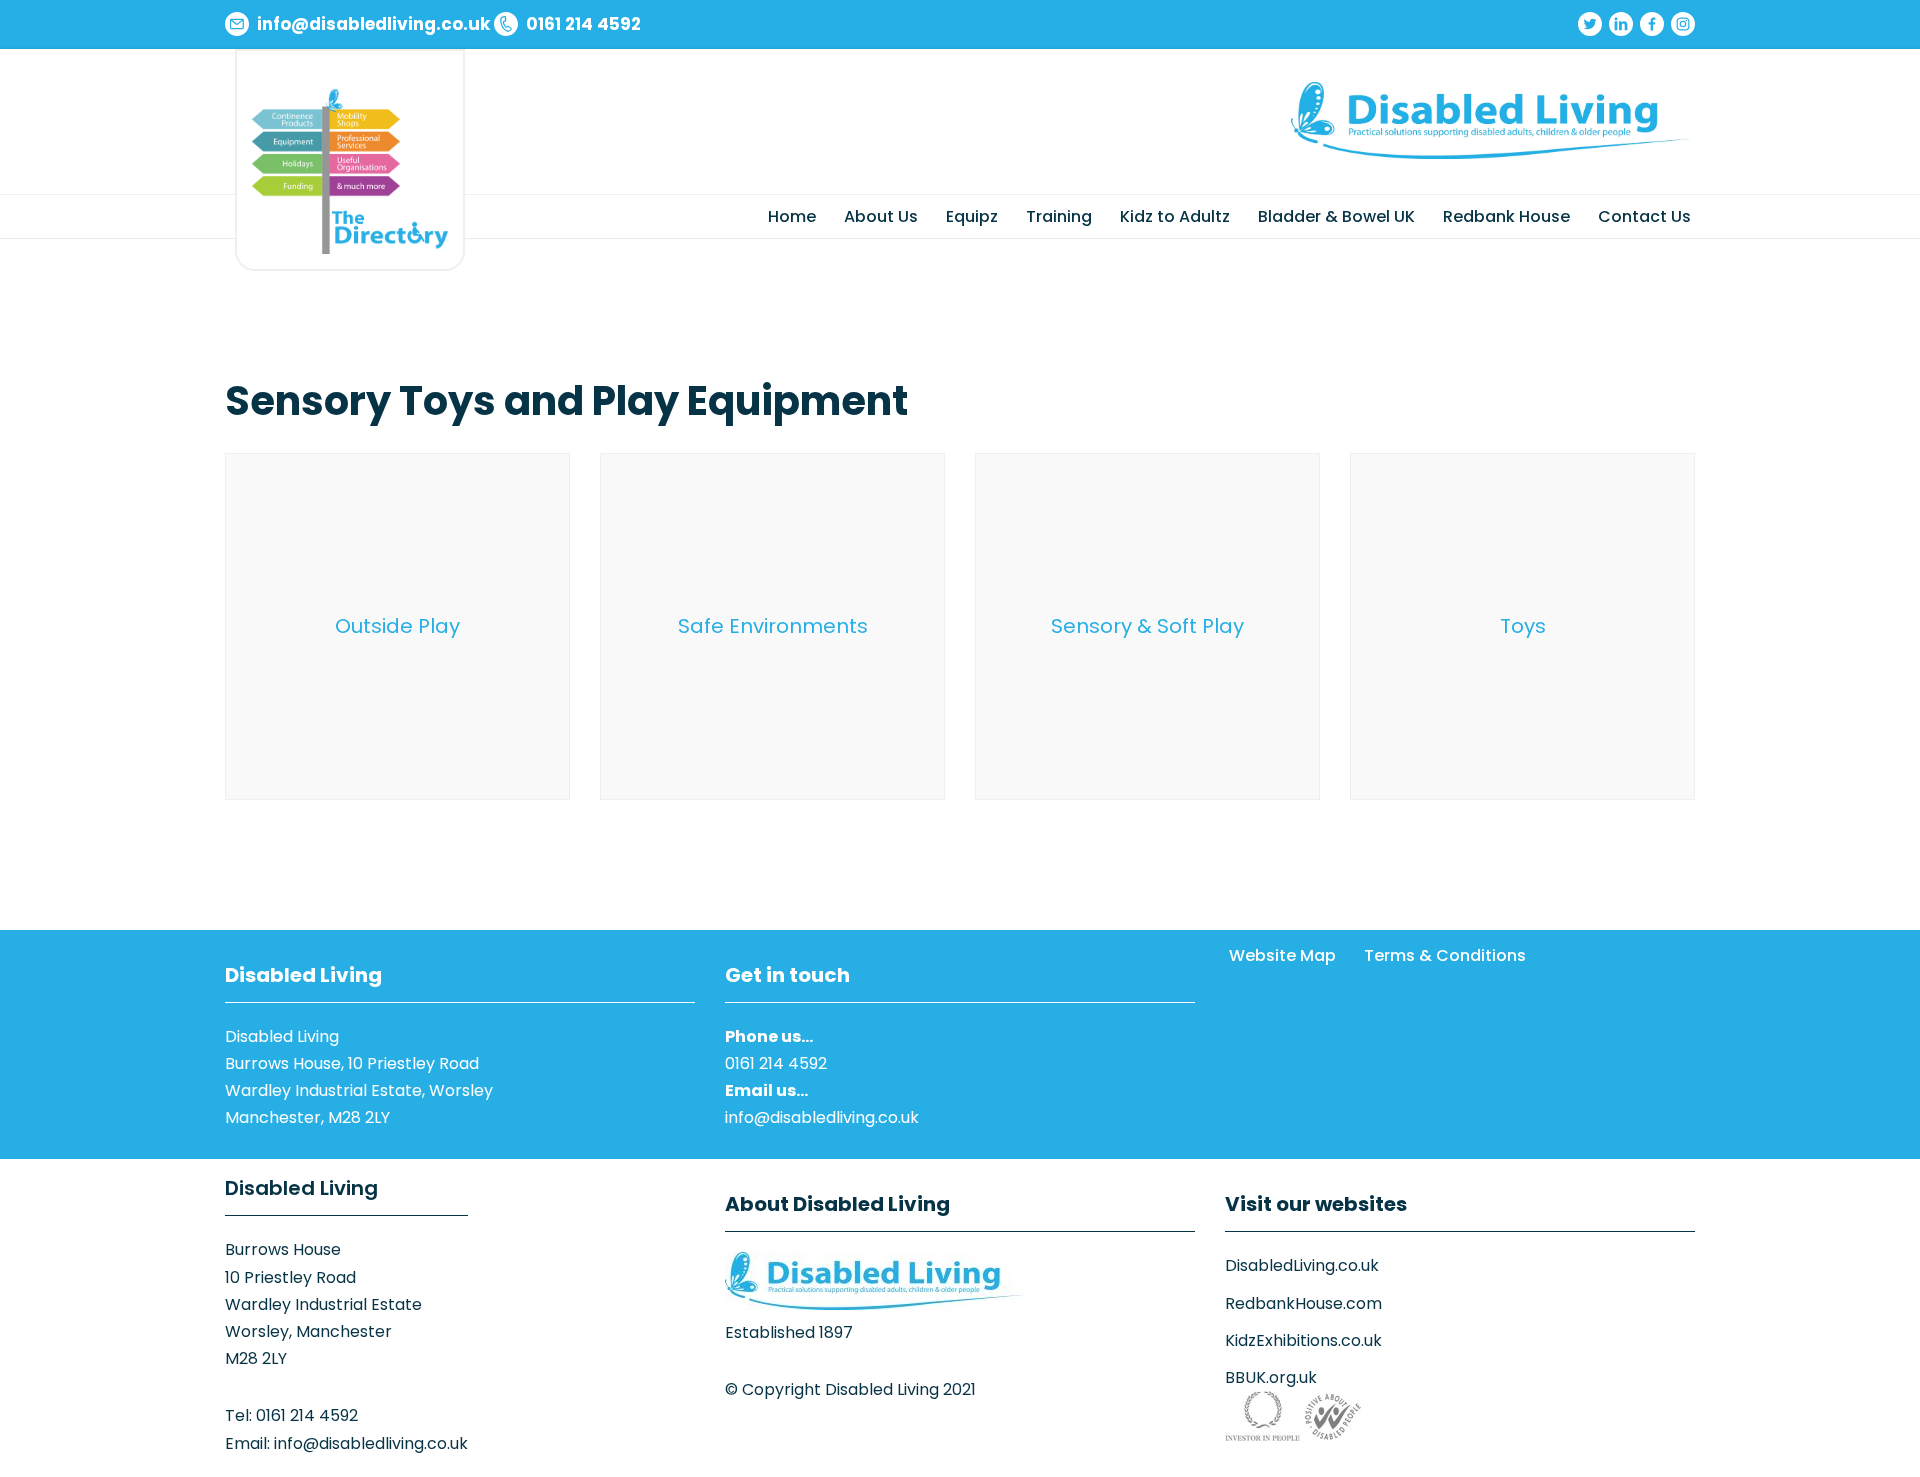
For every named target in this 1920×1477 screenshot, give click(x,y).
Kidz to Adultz (1175, 216)
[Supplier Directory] (350, 171)
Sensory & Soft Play (1147, 626)
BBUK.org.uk (1271, 1377)
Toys (1523, 626)
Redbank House (1506, 216)
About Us (881, 216)
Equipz (972, 216)
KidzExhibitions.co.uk (1303, 1340)
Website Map (1282, 955)
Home (792, 216)
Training (1059, 216)
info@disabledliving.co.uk (822, 1117)
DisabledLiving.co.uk (1302, 1265)
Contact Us (1644, 216)
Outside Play (397, 626)
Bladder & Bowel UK (1336, 216)
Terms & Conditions (1445, 955)
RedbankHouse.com (1303, 1303)
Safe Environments (773, 626)
